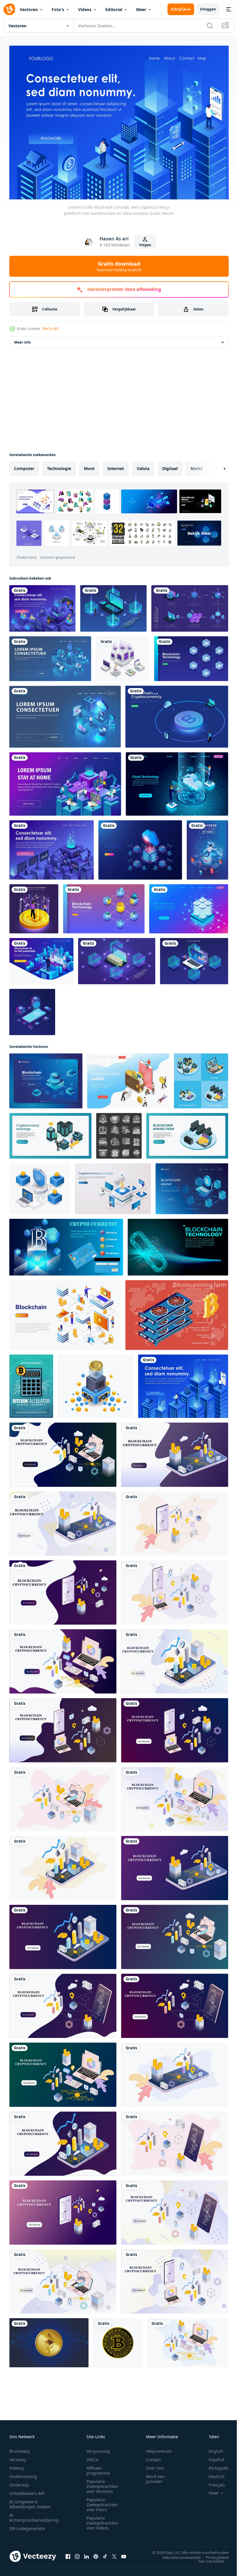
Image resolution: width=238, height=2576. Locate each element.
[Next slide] (215, 466)
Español (212, 2456)
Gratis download (119, 266)
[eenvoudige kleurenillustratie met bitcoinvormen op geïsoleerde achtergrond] (118, 2340)
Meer (141, 9)
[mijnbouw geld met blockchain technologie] (96, 1383)
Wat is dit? (51, 329)
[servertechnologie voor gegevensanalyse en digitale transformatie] (52, 847)
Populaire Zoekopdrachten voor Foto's (102, 2501)
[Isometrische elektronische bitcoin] (177, 1312)
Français (212, 2482)
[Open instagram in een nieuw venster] (77, 2553)
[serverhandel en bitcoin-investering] (123, 656)
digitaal (170, 466)
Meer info (22, 339)
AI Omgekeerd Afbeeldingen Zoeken (30, 2501)
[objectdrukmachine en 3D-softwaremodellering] (65, 781)
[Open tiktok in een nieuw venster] (105, 2553)
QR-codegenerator (27, 2525)
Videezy (17, 2465)
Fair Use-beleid (207, 2558)
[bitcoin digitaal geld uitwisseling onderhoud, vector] (31, 1383)
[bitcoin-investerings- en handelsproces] (42, 605)
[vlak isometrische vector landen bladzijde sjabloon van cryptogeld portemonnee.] (128, 1078)
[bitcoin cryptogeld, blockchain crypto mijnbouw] (119, 1133)
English (212, 2448)
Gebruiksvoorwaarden (177, 2554)
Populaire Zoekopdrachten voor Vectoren (102, 2483)
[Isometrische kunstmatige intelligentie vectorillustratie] (32, 1009)
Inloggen (208, 9)
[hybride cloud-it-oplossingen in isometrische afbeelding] (50, 656)
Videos (85, 9)
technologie (59, 466)
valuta (143, 466)
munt (89, 466)
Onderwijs (19, 2482)
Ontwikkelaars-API (27, 2490)
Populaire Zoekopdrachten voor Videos (102, 2520)
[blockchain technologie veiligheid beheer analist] (40, 1186)
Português (214, 2465)
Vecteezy (18, 2456)
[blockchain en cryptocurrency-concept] (190, 605)
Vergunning (98, 2448)
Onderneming (23, 2473)
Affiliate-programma (98, 2467)
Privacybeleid (213, 2554)
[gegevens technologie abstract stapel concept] (189, 906)
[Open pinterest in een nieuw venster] (96, 2553)
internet (116, 466)
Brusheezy (19, 2448)
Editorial (114, 9)
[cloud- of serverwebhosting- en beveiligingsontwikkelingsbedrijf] (65, 714)
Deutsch (212, 2473)
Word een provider (155, 2476)
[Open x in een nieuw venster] (114, 2553)
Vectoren (29, 9)
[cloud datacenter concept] (177, 781)
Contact (153, 2456)
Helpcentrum (159, 2448)
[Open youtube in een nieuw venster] (124, 2553)
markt (196, 466)
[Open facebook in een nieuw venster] (68, 2553)
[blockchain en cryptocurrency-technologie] (113, 605)
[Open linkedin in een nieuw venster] (86, 2553)
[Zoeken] (210, 26)
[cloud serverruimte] (140, 847)
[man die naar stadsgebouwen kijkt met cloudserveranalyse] (41, 958)
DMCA (92, 2456)
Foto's (58, 9)
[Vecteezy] (9, 9)
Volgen (145, 245)
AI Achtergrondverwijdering (34, 2514)
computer (24, 466)
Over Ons (155, 2465)
